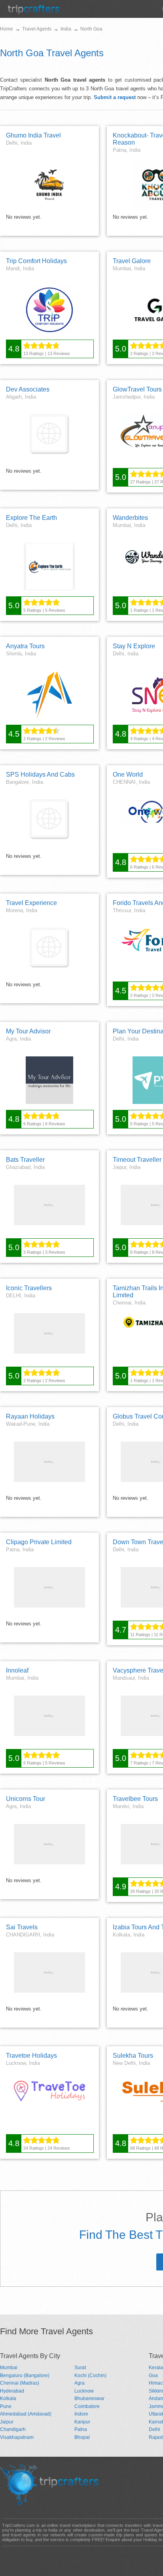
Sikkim (156, 2391)
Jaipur (7, 2422)
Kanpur (82, 2422)
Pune (6, 2406)
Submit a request (115, 97)
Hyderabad (12, 2391)
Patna (81, 2429)
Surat (80, 2368)
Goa (153, 2375)
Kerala (156, 2368)
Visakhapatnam (17, 2437)
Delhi (154, 2429)
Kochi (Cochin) (90, 2375)
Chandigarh (13, 2429)
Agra (80, 2383)
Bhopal (82, 2437)
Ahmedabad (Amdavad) (26, 2414)
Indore (81, 2414)
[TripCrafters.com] (34, 12)
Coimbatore (87, 2406)
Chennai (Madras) (20, 2383)
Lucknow (84, 2391)
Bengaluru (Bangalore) (25, 2375)
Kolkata (8, 2398)
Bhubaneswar (89, 2398)
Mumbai (9, 2368)
